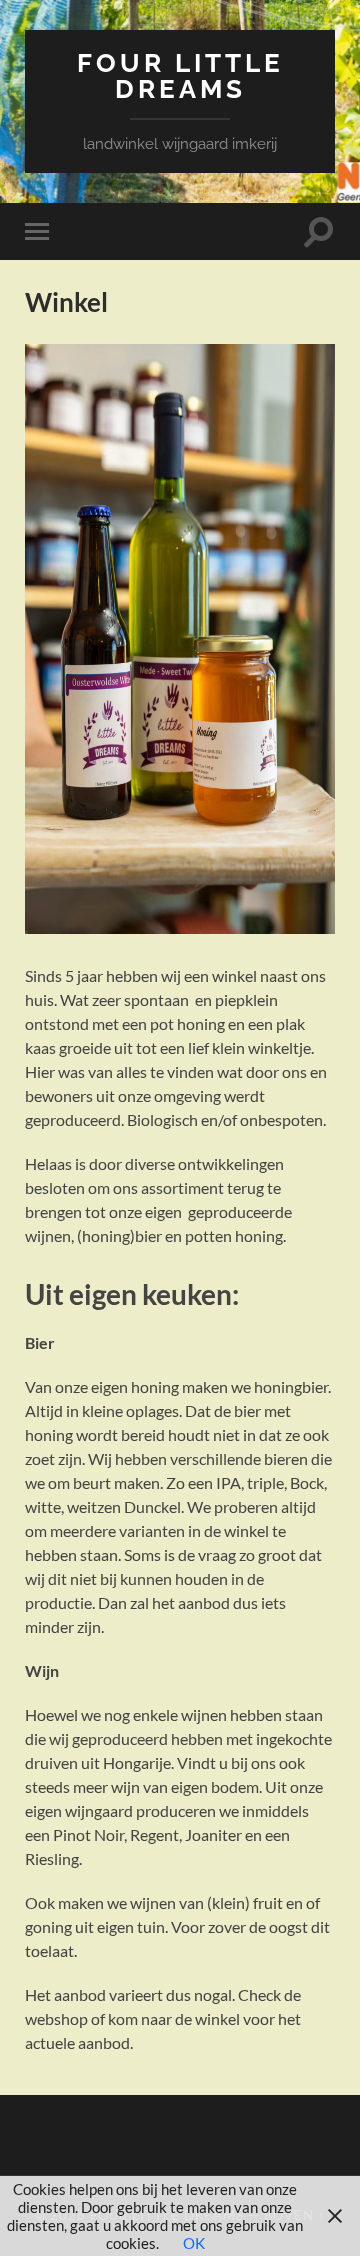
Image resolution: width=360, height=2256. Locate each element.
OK (194, 2243)
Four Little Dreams (180, 75)
